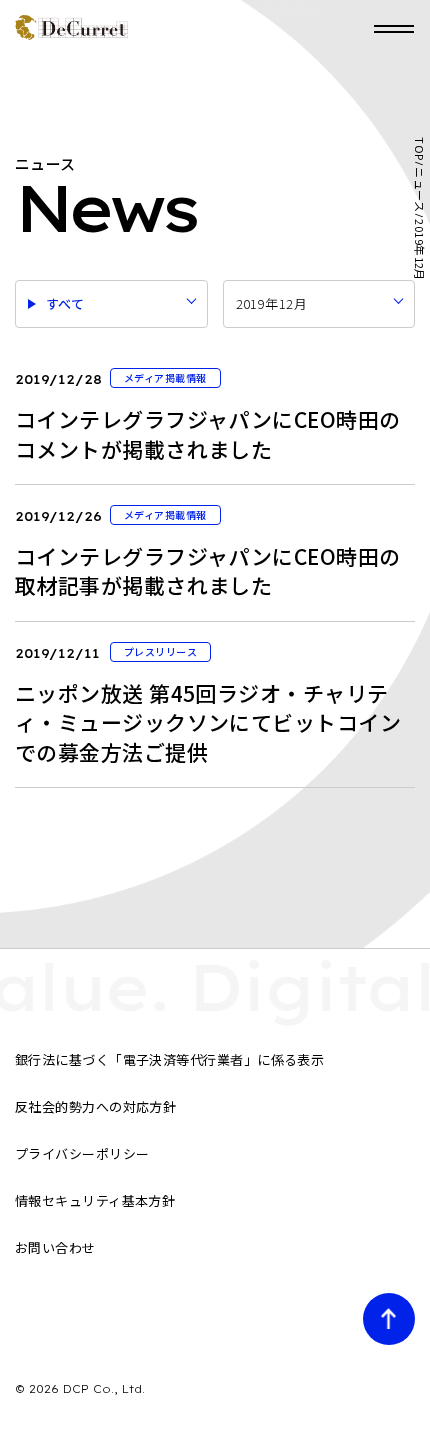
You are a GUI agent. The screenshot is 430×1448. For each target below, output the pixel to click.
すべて (65, 303)
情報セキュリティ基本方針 (95, 1200)
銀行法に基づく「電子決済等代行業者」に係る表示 (169, 1059)
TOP (419, 148)
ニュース (419, 189)
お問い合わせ (55, 1247)
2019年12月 (272, 303)
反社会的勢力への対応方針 (95, 1106)
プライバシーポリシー (82, 1153)
